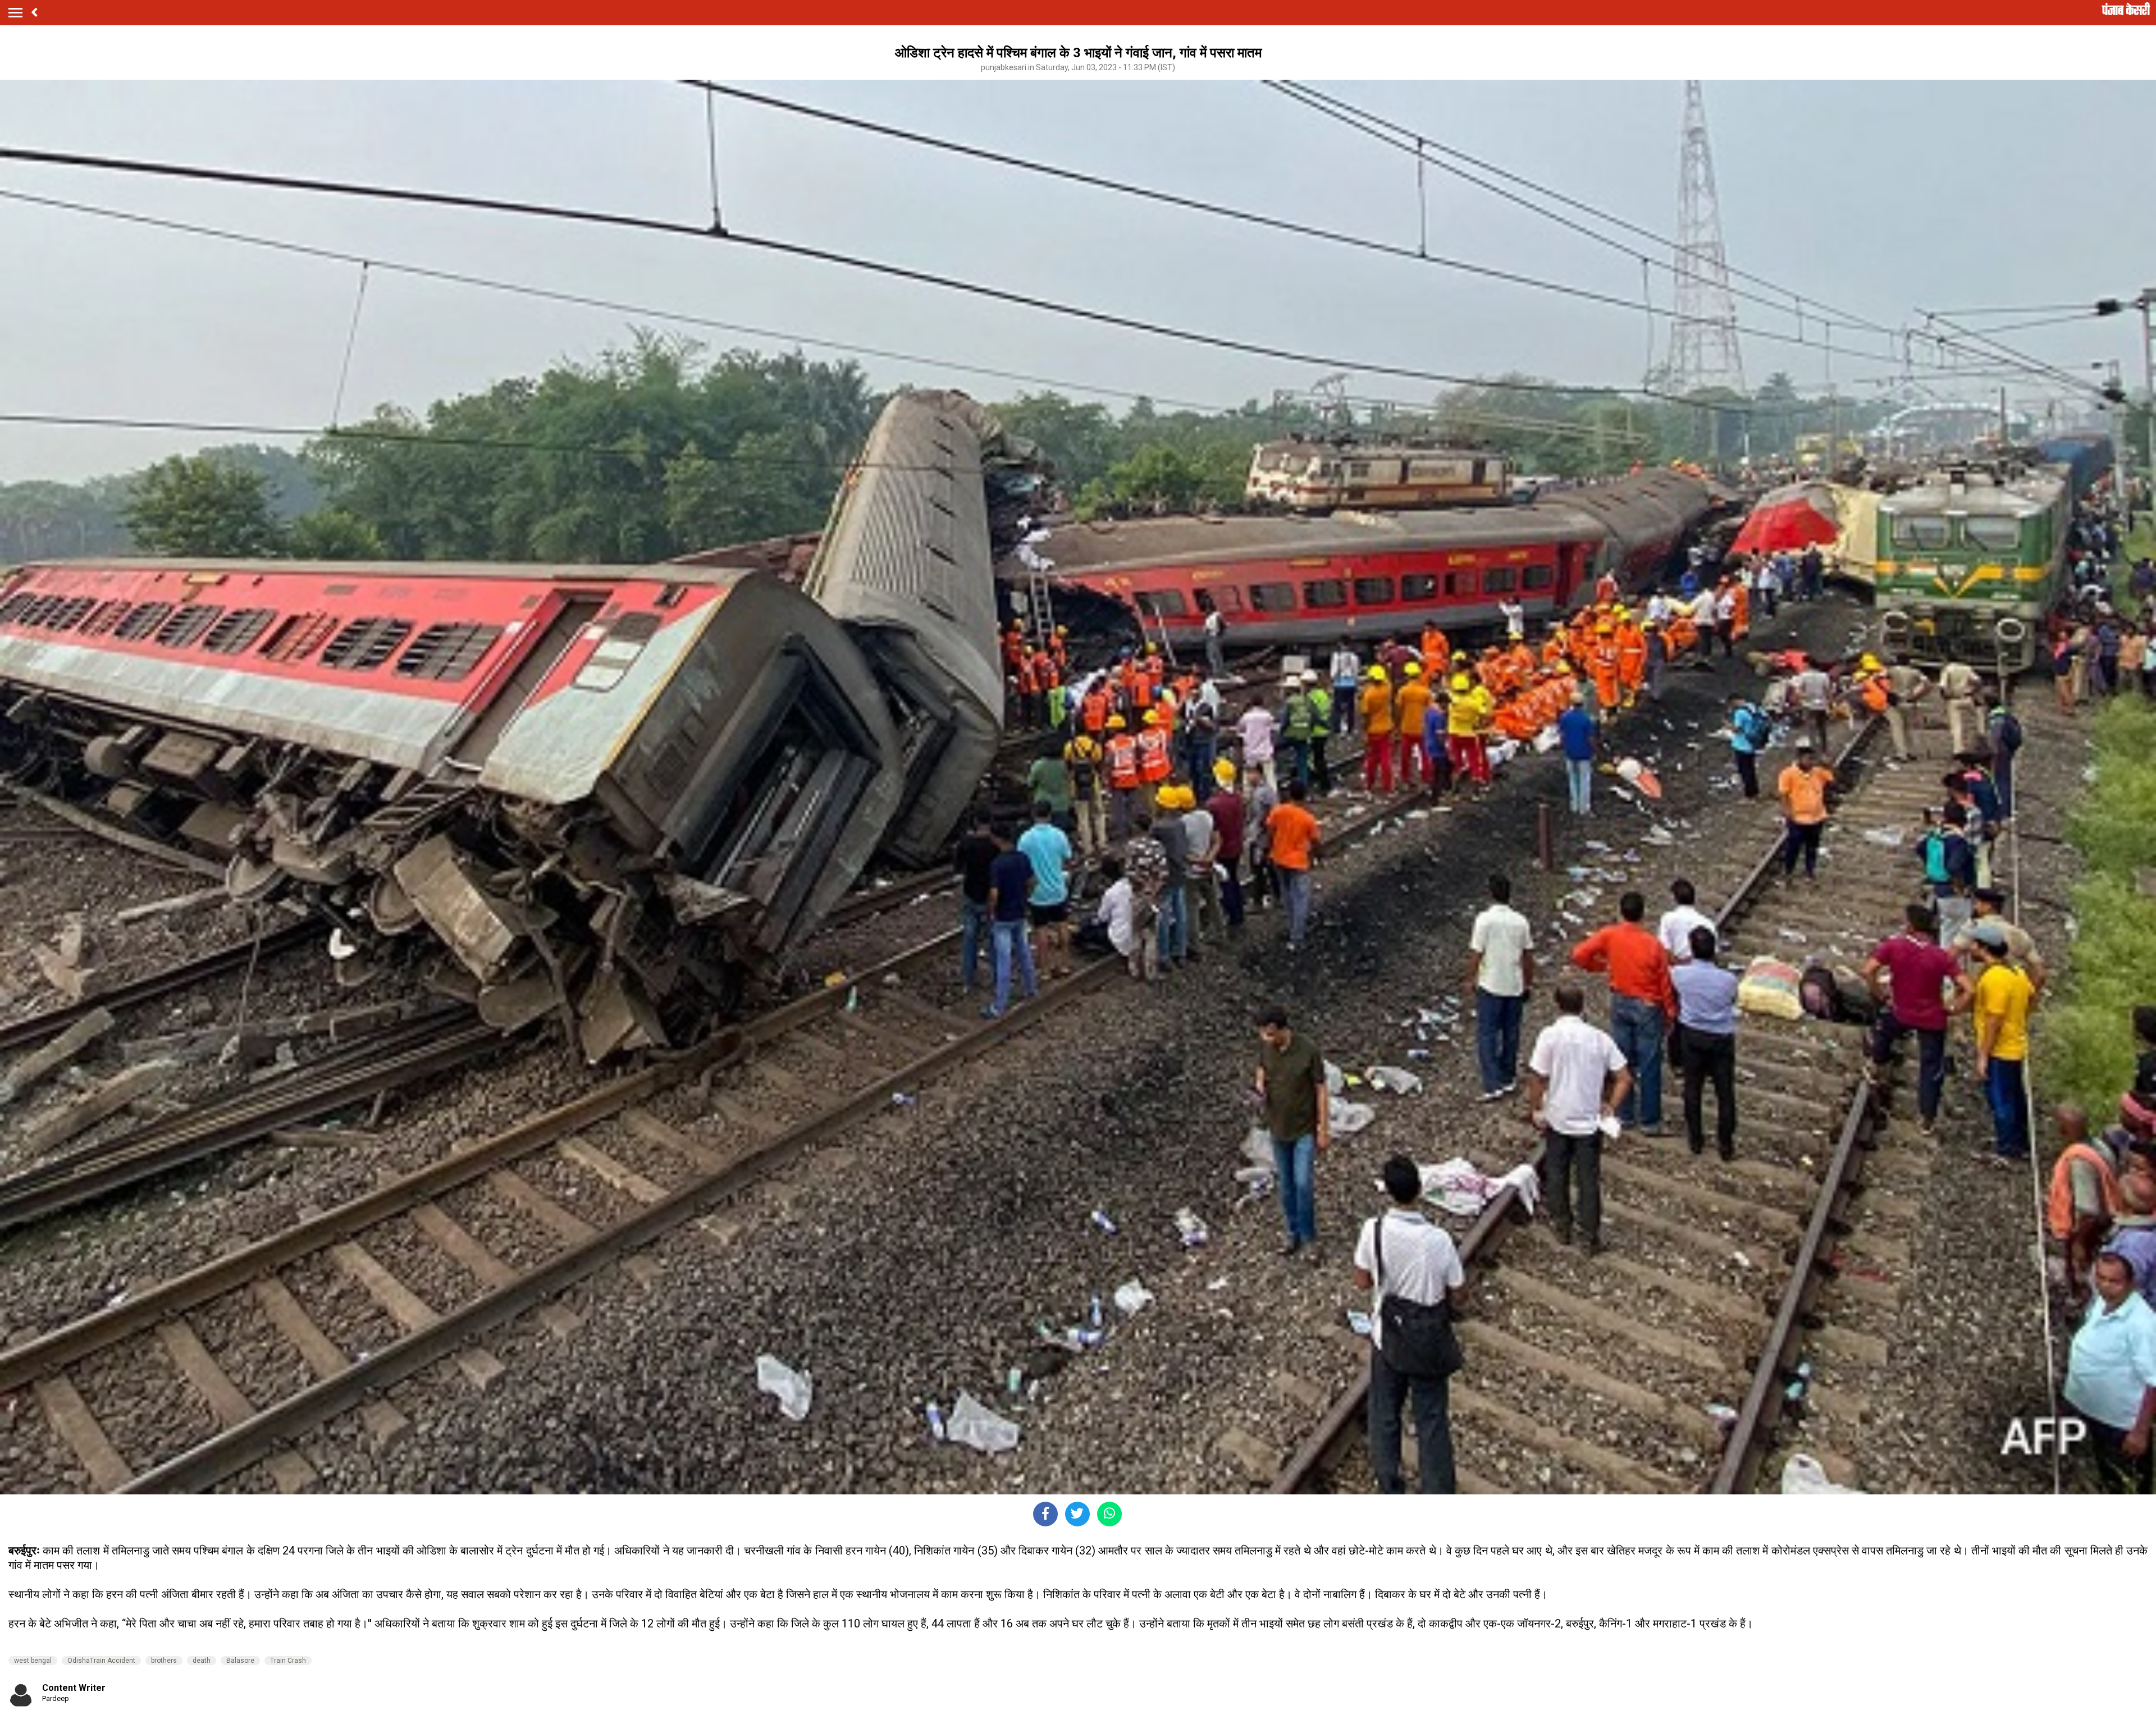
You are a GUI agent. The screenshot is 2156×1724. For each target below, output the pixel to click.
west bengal (33, 1661)
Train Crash (288, 1661)
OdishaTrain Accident (101, 1661)
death (202, 1661)
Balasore (240, 1661)
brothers (164, 1661)
